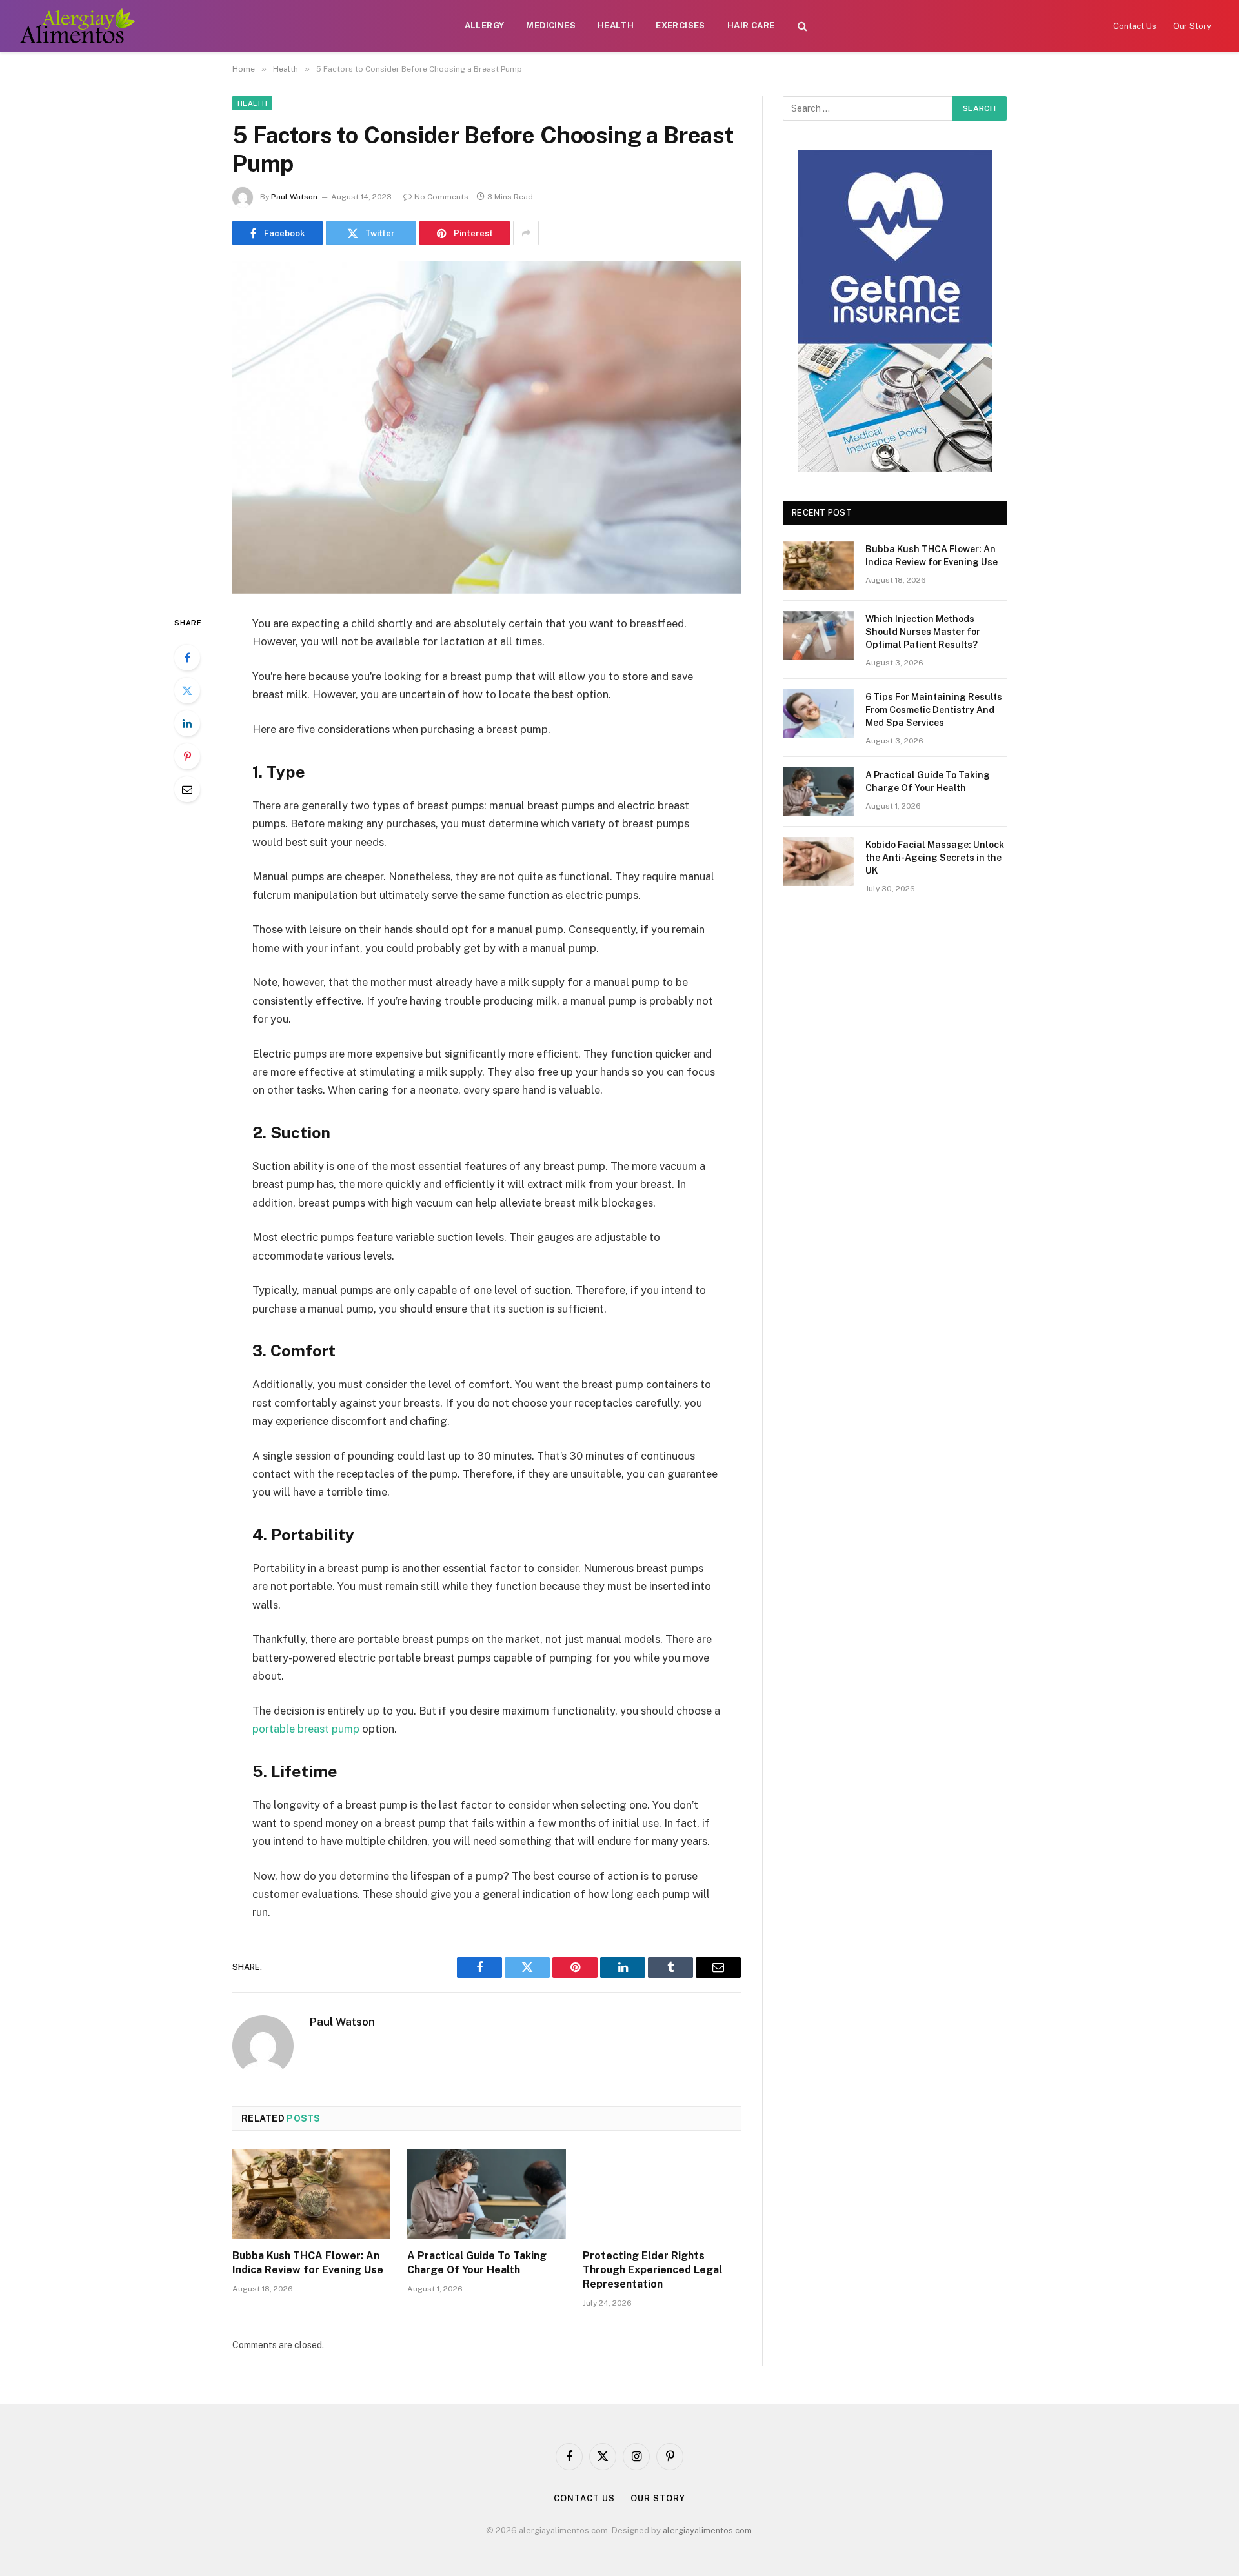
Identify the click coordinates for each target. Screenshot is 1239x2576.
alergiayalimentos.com (707, 2531)
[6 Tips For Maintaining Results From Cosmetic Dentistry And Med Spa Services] (818, 714)
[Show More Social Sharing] (526, 233)
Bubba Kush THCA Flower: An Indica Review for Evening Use (308, 2263)
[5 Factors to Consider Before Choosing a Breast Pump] (487, 428)
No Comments (441, 197)
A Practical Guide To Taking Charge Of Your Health (477, 2263)
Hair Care (751, 25)
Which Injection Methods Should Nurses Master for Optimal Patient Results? (923, 632)
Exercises (680, 25)
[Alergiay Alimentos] (77, 26)
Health (616, 25)
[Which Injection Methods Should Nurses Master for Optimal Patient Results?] (818, 636)
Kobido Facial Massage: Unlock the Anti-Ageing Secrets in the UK (935, 858)
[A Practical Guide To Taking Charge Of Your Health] (486, 2194)
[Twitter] (187, 690)
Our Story (1192, 26)
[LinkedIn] (187, 723)
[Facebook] (187, 658)
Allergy (485, 25)
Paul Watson (294, 197)
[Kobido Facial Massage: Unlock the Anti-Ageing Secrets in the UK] (818, 861)
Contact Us (1135, 26)
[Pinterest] (187, 756)
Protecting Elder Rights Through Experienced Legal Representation (652, 2270)
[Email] (187, 789)
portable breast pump (306, 1729)
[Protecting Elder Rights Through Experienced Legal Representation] (662, 2194)
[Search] (802, 26)
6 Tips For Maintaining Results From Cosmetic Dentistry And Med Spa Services (934, 710)
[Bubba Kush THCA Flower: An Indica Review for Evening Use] (311, 2194)
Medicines (551, 25)
